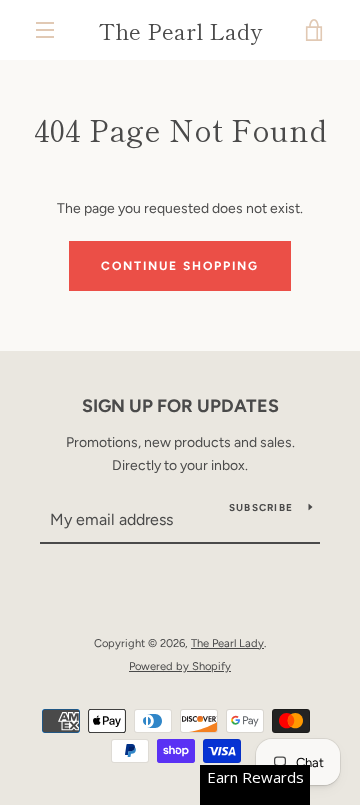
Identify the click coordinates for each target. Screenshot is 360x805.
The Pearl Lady (180, 30)
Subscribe (261, 507)
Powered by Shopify (180, 666)
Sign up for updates (180, 406)
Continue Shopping (180, 266)
